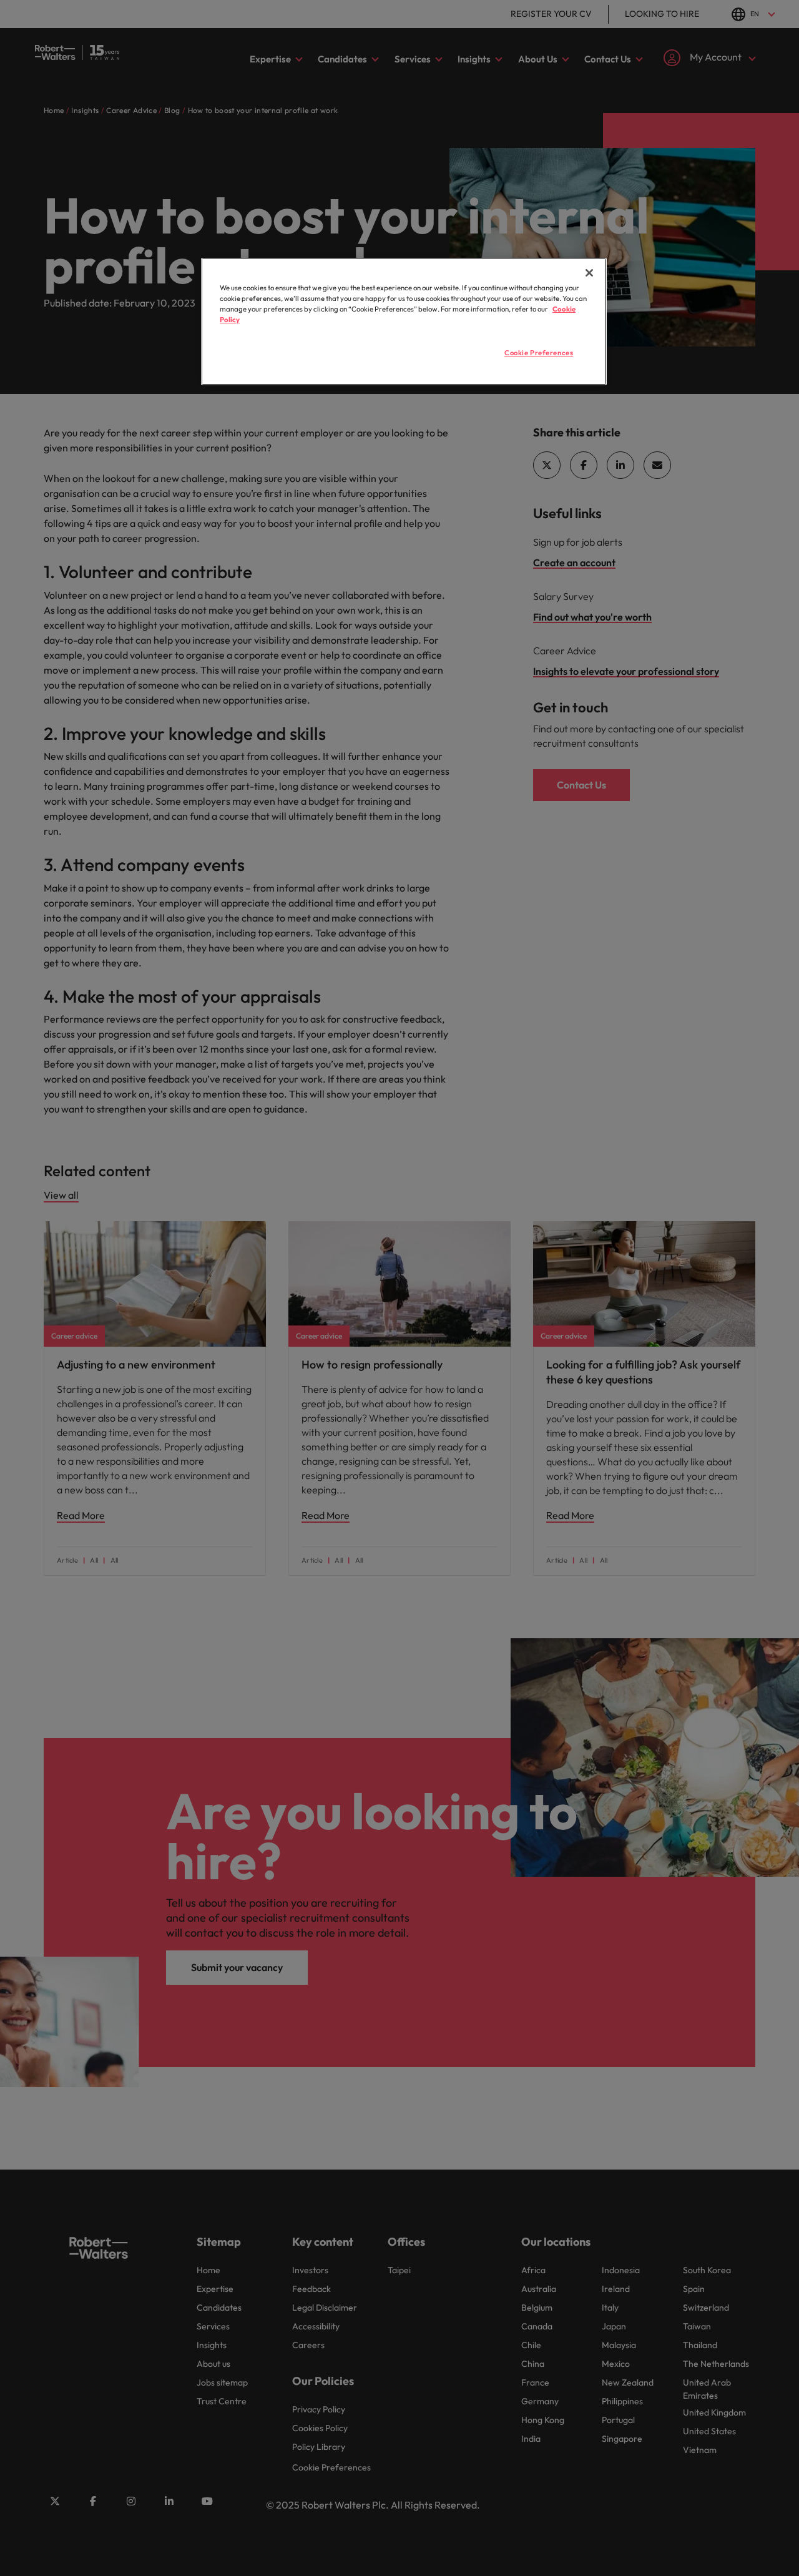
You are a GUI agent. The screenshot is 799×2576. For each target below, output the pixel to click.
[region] (404, 322)
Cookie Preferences (539, 353)
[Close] (589, 273)
